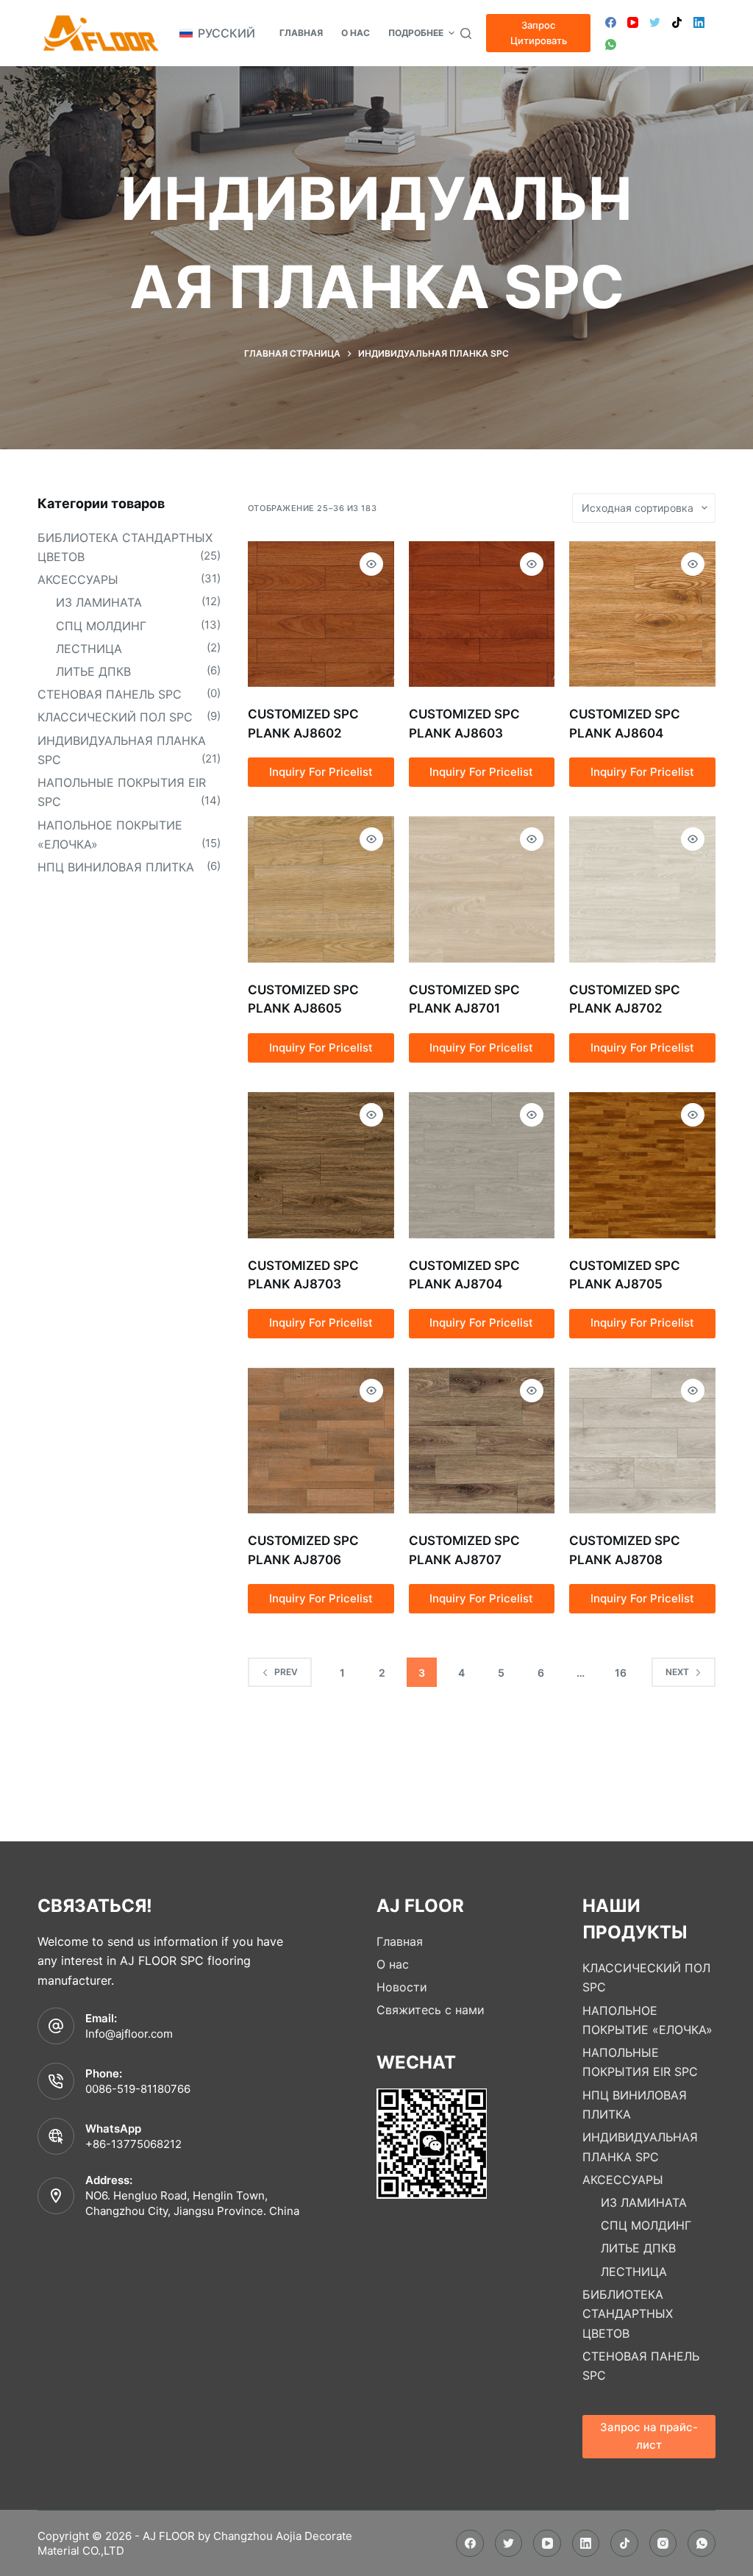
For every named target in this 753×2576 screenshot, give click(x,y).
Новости (402, 1987)
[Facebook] (611, 22)
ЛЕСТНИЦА (89, 649)
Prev (286, 1672)
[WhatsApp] (611, 44)
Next (677, 1672)
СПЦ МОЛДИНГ (101, 626)
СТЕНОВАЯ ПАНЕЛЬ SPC (110, 694)
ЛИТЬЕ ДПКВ (93, 671)
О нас (393, 1964)
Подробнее (416, 33)
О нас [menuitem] (356, 33)
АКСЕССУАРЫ (78, 579)
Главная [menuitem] (301, 33)
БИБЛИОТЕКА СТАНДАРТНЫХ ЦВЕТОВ (628, 2314)
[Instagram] (663, 2544)
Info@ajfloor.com (129, 2034)
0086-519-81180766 (138, 2089)
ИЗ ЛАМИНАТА (99, 602)
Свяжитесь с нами (431, 2010)
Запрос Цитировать (539, 33)
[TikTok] (677, 22)
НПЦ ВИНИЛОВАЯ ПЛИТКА (116, 867)
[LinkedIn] (699, 22)
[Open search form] (466, 33)
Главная (400, 1941)
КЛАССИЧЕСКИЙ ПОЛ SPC (115, 717)
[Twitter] (655, 22)
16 (621, 1673)
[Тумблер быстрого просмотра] (371, 564)
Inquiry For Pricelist (321, 772)
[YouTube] (633, 22)
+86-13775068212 (133, 2144)
